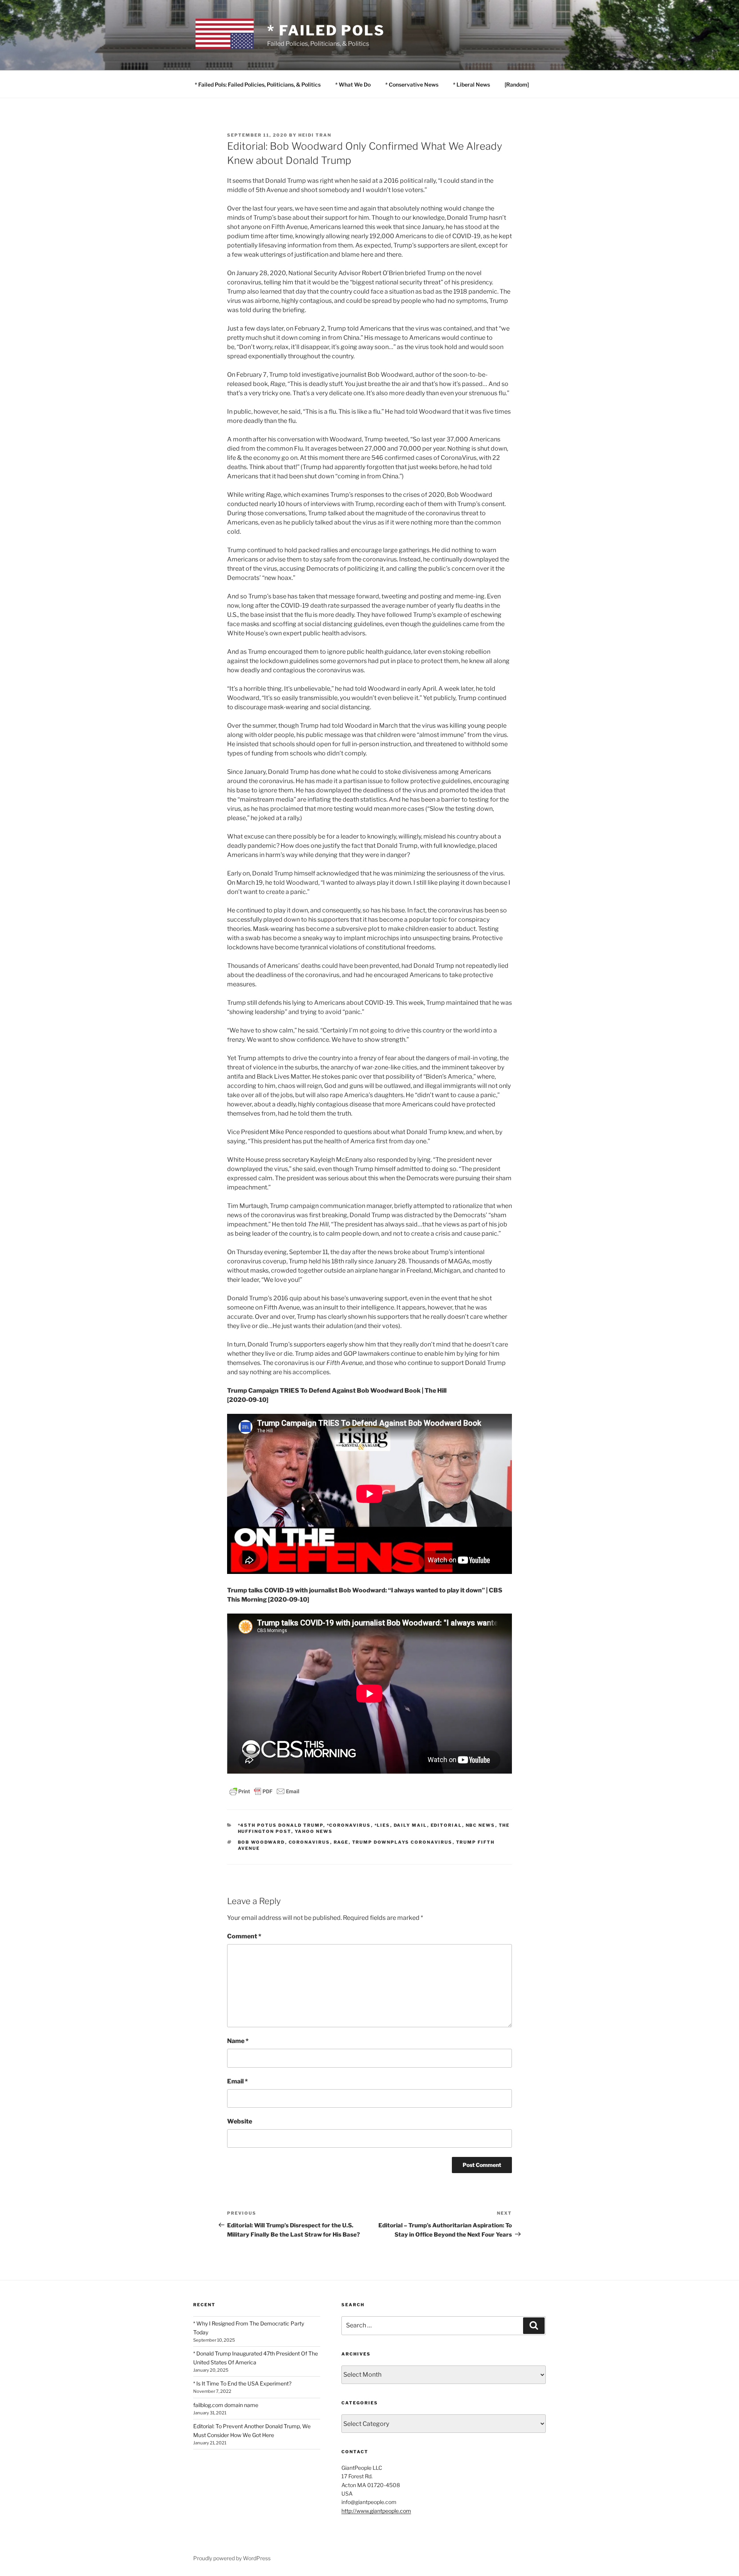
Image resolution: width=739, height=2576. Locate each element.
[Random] (517, 84)
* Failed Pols (326, 30)
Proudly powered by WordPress (232, 2558)
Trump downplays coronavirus (402, 1842)
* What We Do (353, 84)
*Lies (382, 1825)
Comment (244, 1936)
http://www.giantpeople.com (376, 2511)
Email (237, 2081)
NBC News (481, 1825)
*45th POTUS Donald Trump (281, 1825)
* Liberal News (471, 84)
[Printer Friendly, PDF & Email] (264, 1790)
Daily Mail (410, 1825)
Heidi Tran (315, 135)
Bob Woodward (262, 1842)
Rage (341, 1842)
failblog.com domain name (226, 2405)
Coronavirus (309, 1842)
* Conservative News (412, 84)
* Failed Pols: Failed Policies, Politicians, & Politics (258, 84)
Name (238, 2041)
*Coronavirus (349, 1825)
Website (240, 2121)
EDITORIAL (446, 1825)
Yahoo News (314, 1831)
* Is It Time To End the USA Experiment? (242, 2383)
